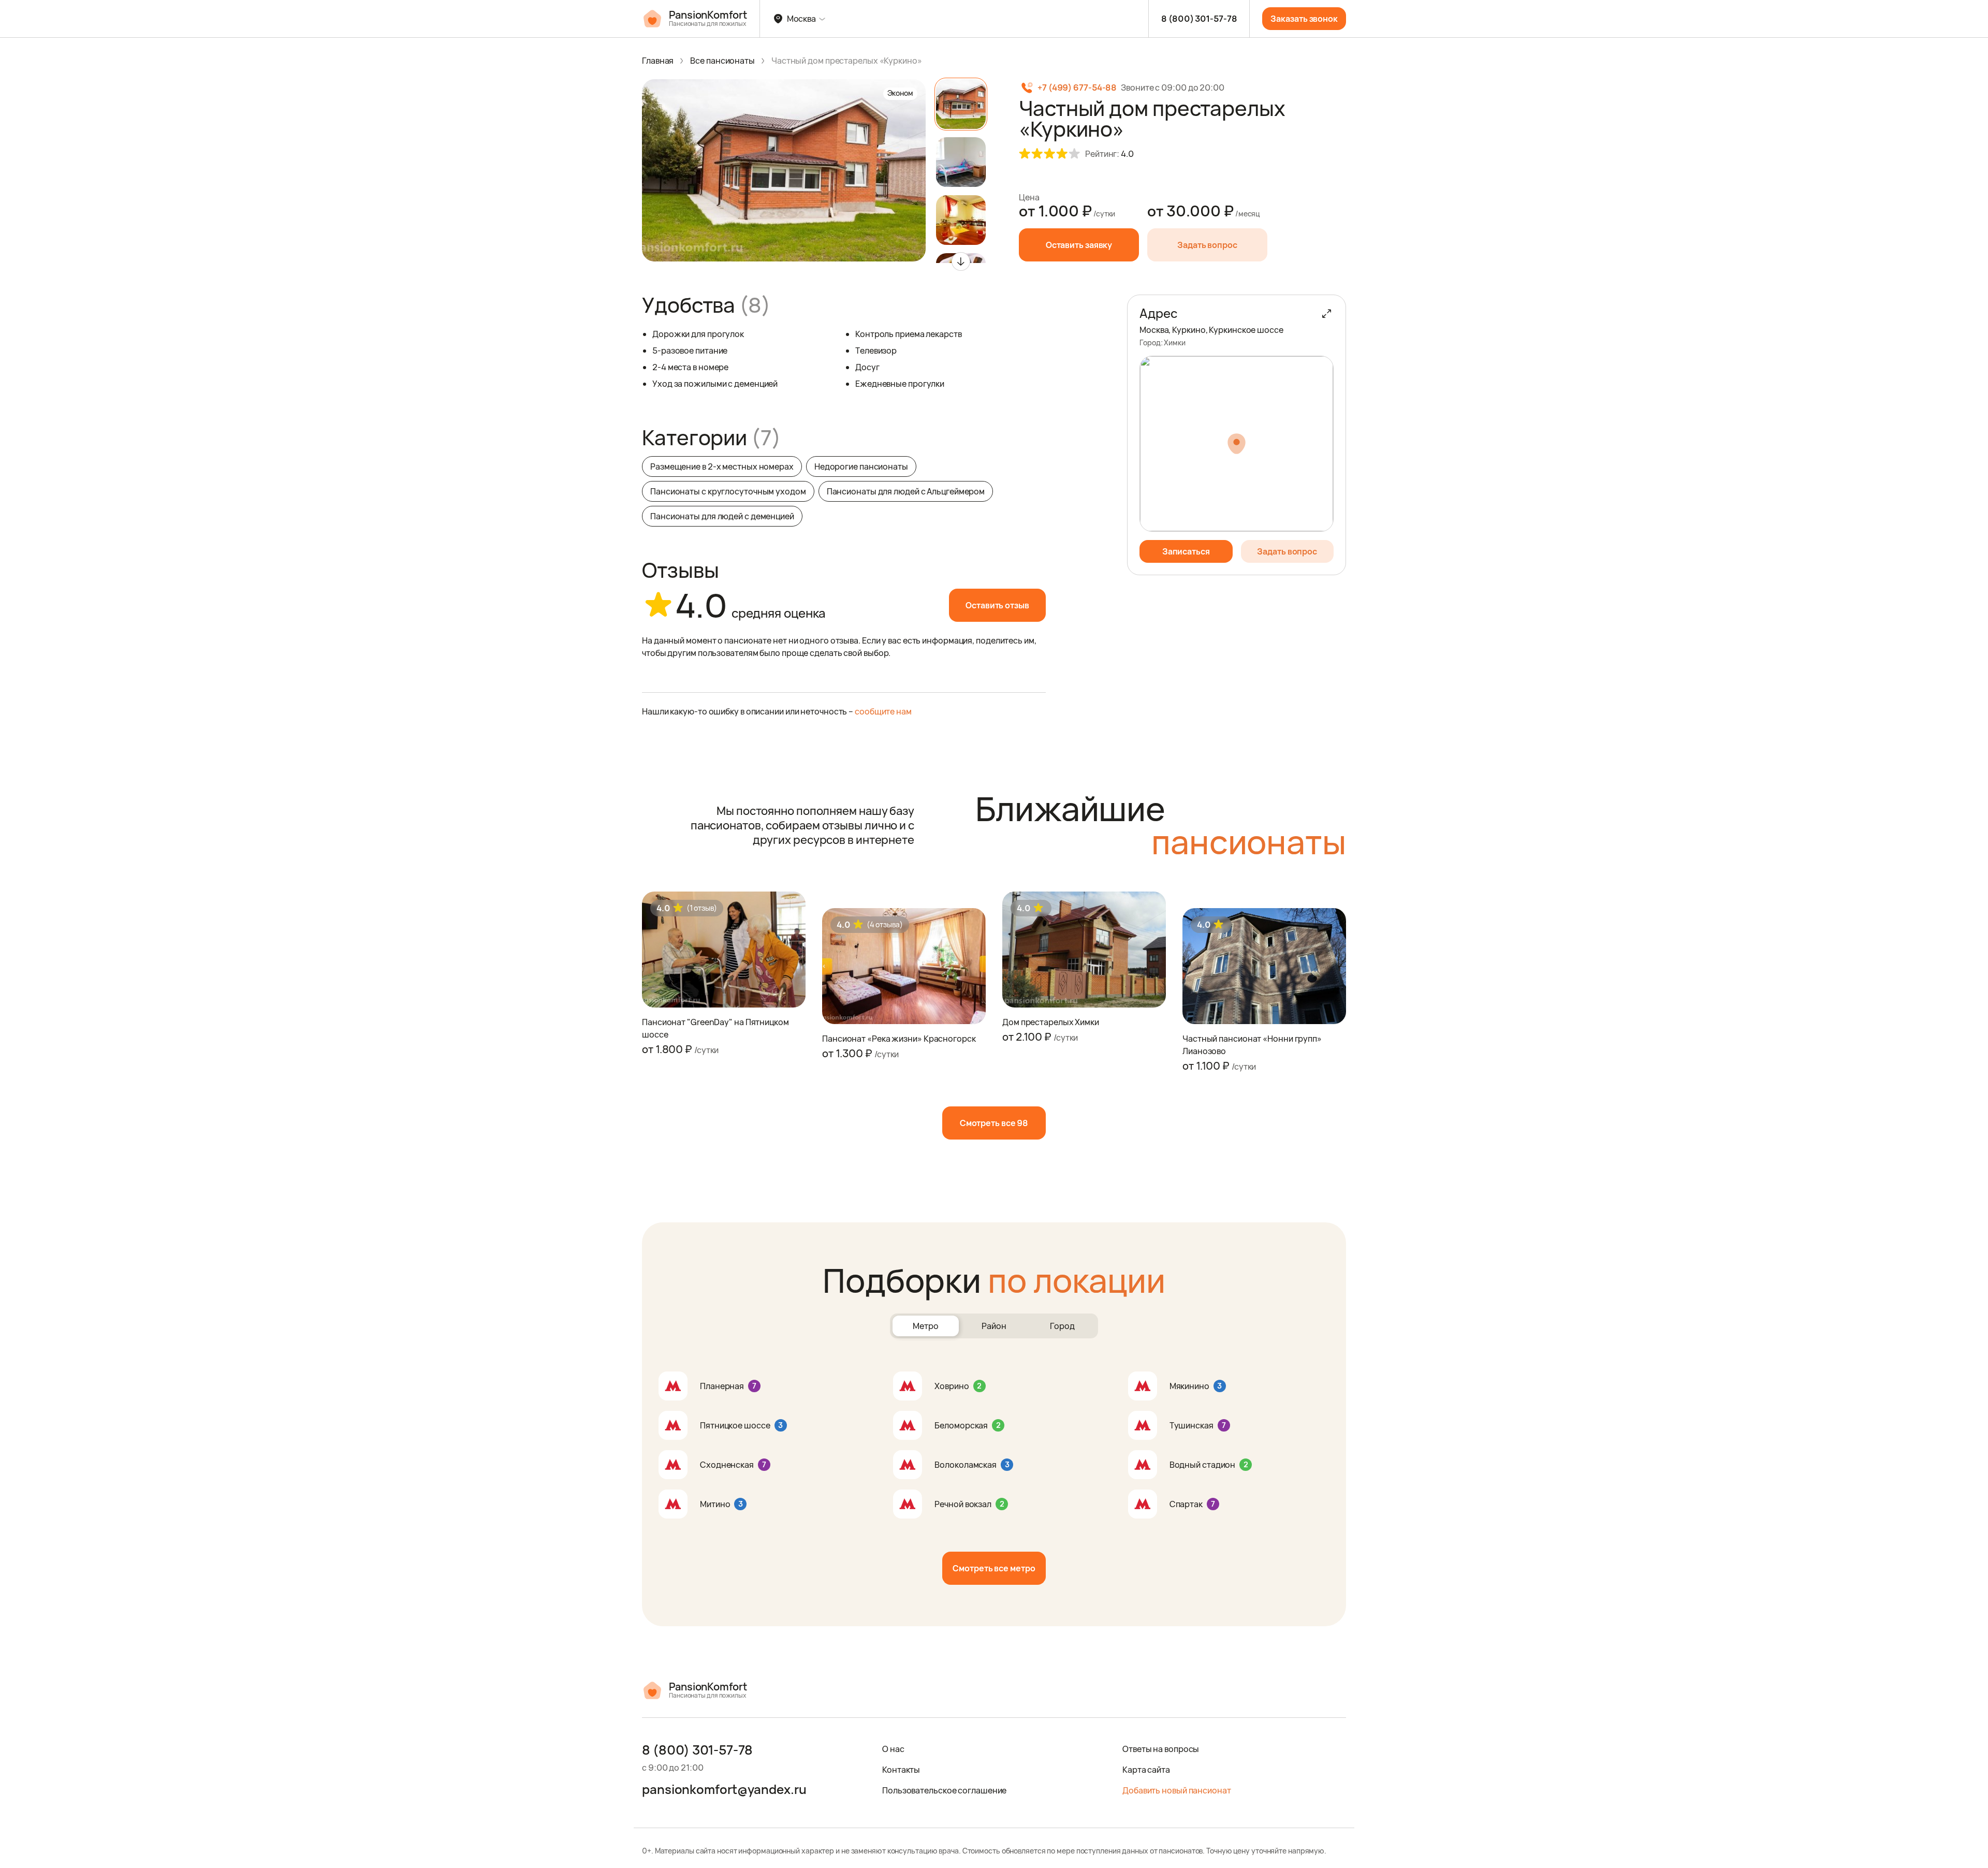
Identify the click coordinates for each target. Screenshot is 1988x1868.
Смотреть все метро (994, 1568)
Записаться (1186, 551)
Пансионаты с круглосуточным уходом (728, 491)
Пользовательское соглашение (944, 1790)
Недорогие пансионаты (861, 466)
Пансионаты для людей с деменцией (722, 516)
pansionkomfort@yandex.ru (724, 1789)
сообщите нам (883, 711)
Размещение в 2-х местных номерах (722, 466)
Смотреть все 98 (994, 1123)
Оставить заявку (1079, 245)
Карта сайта (1146, 1770)
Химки (1175, 342)
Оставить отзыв (997, 605)
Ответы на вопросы (1161, 1749)
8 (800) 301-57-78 (1199, 19)
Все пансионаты (722, 61)
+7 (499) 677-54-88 (1077, 87)
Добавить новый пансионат (1177, 1790)
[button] (961, 261)
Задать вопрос (1207, 245)
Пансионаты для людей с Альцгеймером (906, 491)
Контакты (901, 1770)
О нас (893, 1749)
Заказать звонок (1304, 19)
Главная (658, 61)
